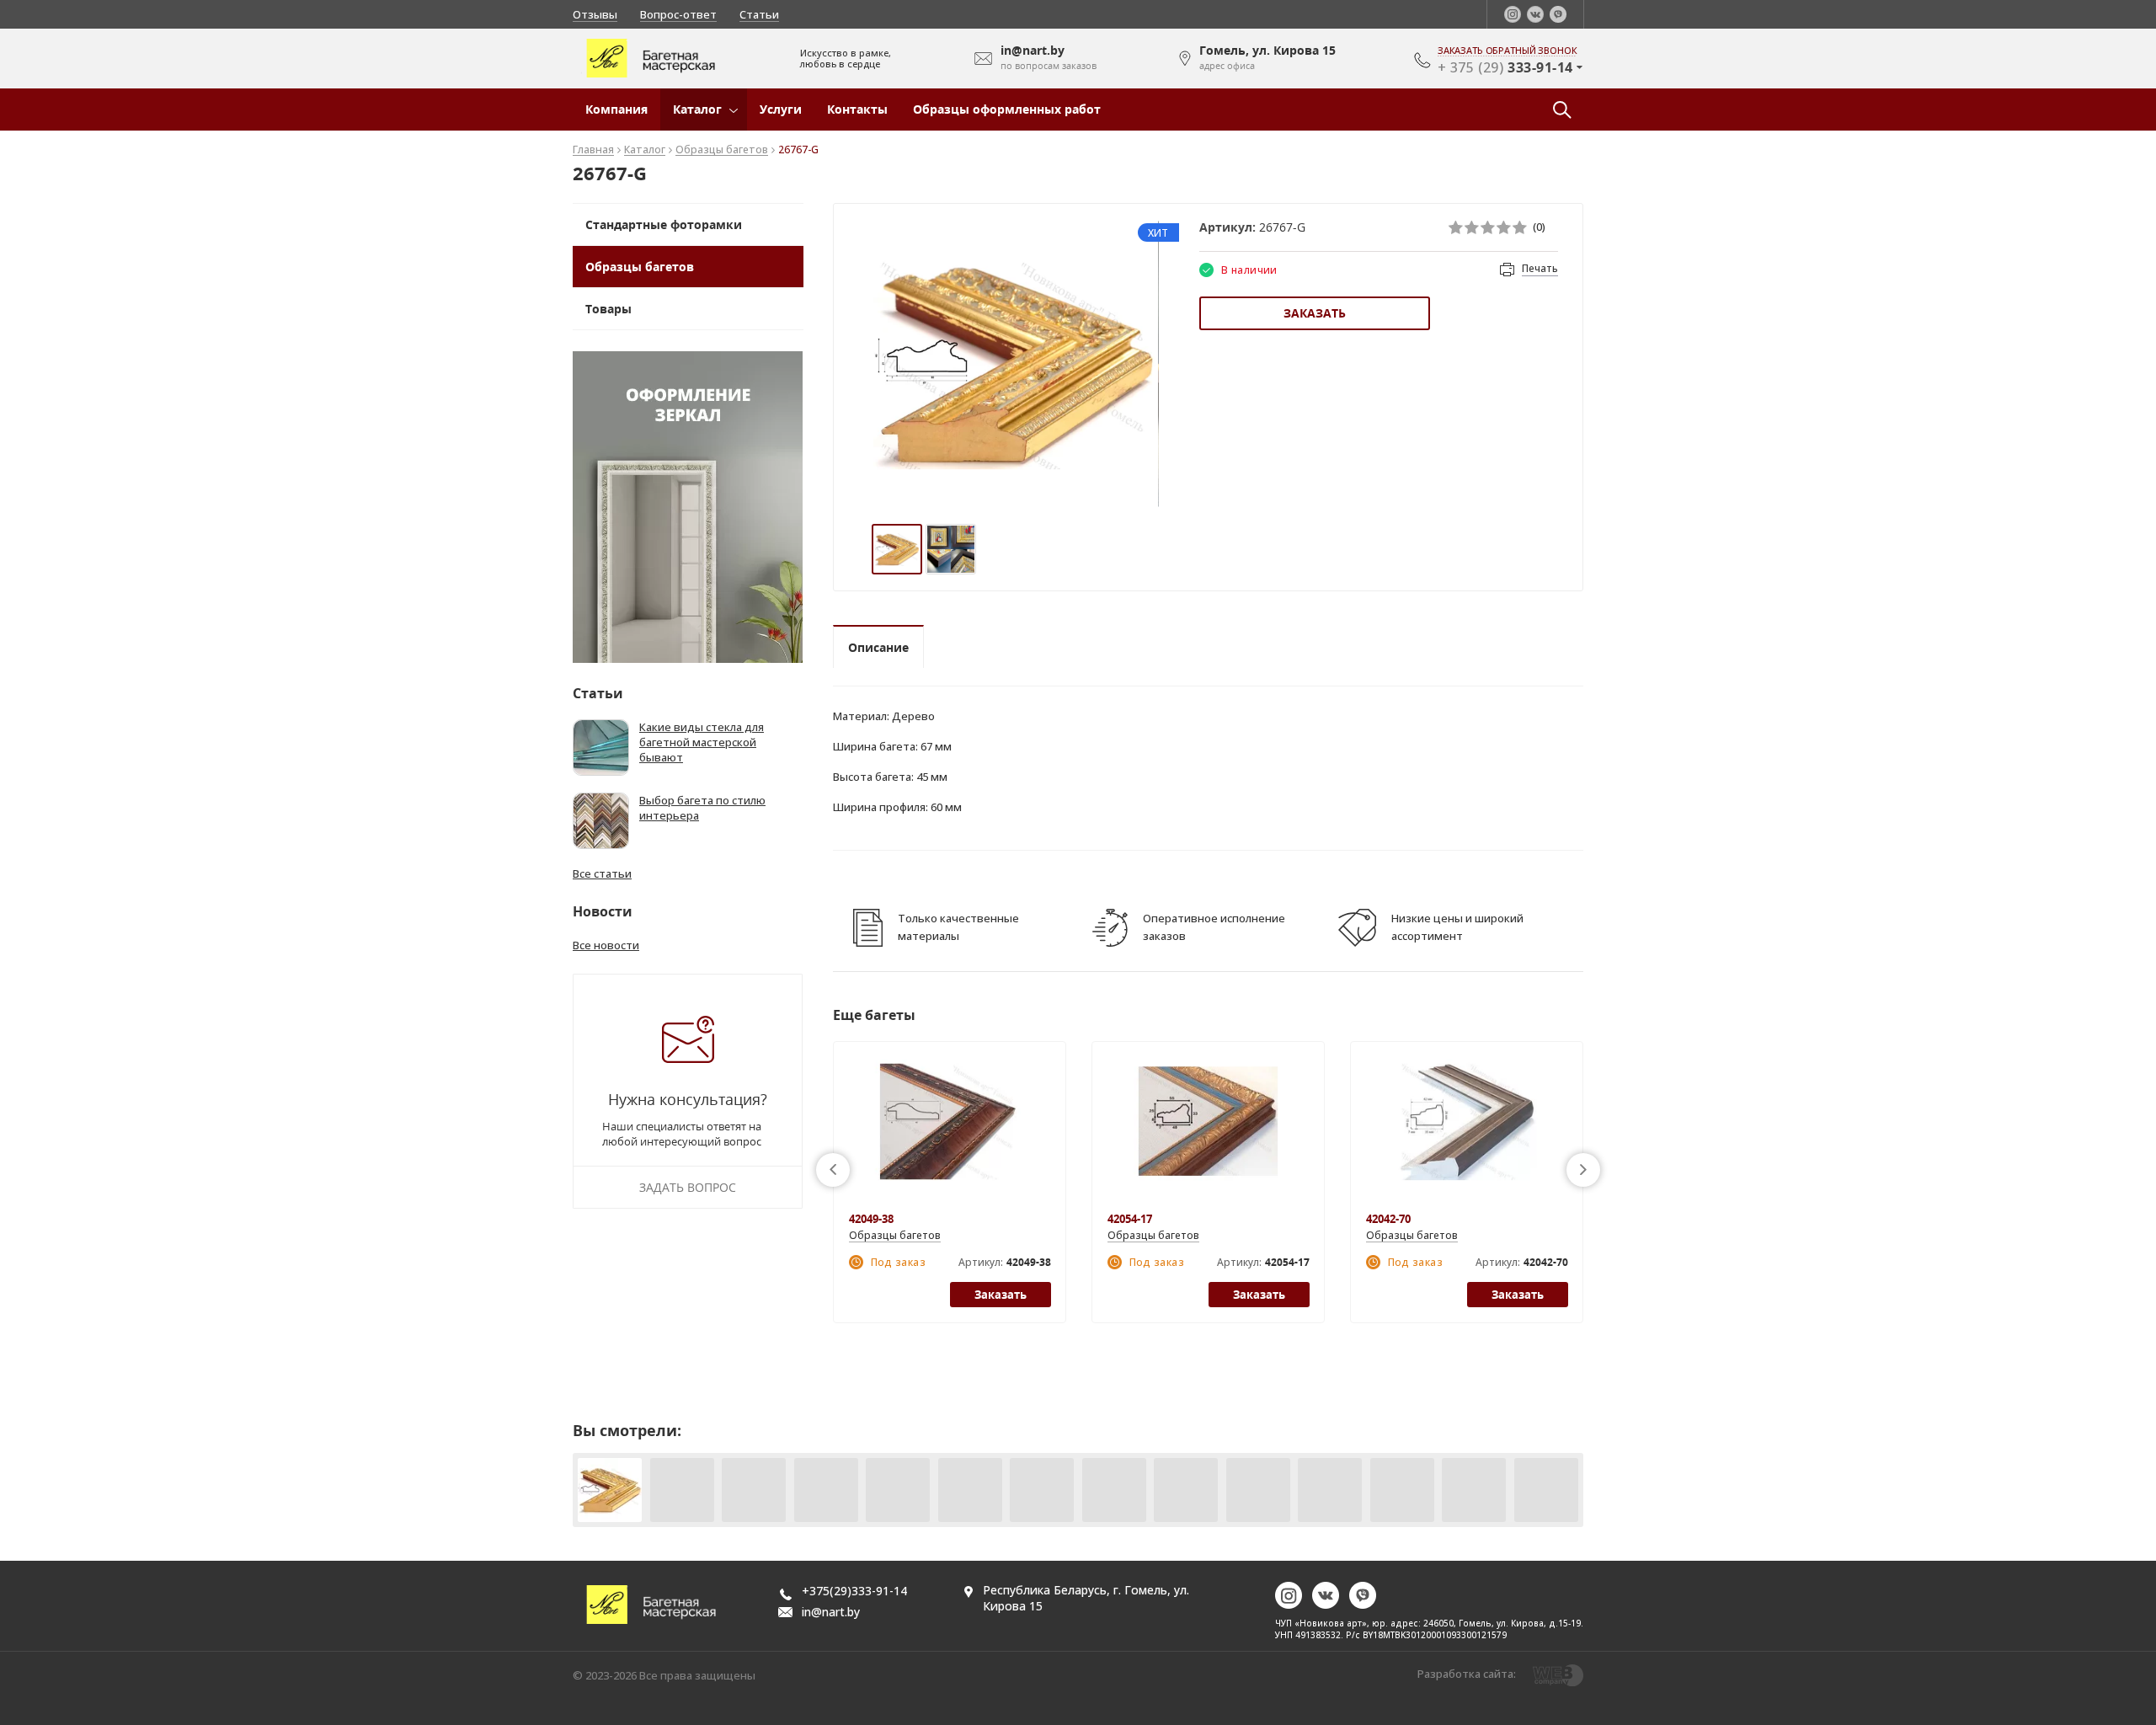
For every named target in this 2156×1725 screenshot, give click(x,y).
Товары (608, 309)
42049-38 (871, 1219)
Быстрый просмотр (950, 1130)
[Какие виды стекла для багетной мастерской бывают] (601, 748)
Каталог (697, 109)
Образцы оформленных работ (1007, 109)
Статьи (759, 14)
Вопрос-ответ (678, 14)
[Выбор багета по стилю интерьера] (601, 821)
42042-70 (1388, 1219)
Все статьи (602, 873)
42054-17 (1130, 1219)
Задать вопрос (688, 1187)
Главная (593, 150)
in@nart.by (831, 1612)
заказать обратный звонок (1508, 51)
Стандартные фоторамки (664, 224)
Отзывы (595, 14)
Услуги (781, 109)
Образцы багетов (722, 150)
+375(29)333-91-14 (854, 1591)
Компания (616, 109)
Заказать (1315, 313)
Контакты (857, 109)
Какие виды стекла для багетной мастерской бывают (702, 742)
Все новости (606, 945)
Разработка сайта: (1467, 1674)
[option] (1016, 364)
